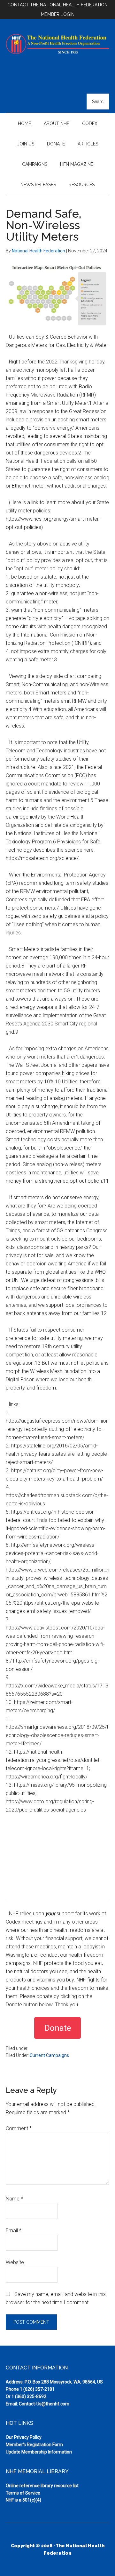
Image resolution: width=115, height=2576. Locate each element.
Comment (19, 2128)
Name (14, 2199)
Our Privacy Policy (24, 2437)
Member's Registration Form (34, 2445)
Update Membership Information (39, 2452)
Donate (58, 2028)
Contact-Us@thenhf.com (44, 2404)
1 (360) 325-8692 (29, 2397)
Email (14, 2231)
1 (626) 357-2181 (37, 2389)
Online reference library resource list (42, 2486)
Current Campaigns (49, 2055)
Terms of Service (23, 2493)
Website (15, 2262)
